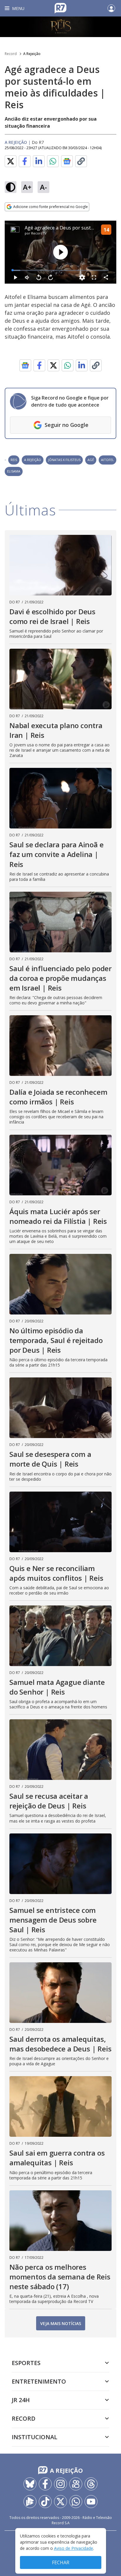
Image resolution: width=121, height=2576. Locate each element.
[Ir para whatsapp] (76, 2502)
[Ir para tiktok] (45, 2502)
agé (91, 460)
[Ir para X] (60, 2502)
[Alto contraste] (11, 187)
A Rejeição (32, 54)
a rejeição (33, 460)
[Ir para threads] (91, 2484)
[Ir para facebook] (45, 2484)
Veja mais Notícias (61, 2323)
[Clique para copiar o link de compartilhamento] (81, 161)
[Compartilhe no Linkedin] (39, 161)
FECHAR (61, 2562)
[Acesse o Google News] (67, 161)
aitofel (107, 460)
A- (43, 187)
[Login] (111, 8)
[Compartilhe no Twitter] (11, 161)
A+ (27, 187)
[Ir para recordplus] (30, 2502)
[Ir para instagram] (60, 2484)
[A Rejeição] (60, 27)
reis (14, 460)
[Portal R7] (60, 8)
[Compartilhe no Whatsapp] (53, 161)
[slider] (60, 270)
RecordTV (39, 233)
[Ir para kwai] (76, 2484)
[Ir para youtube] (91, 2502)
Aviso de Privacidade (74, 2548)
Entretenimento (39, 2381)
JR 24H (21, 2400)
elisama (14, 471)
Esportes (26, 2363)
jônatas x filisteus (64, 460)
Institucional (35, 2437)
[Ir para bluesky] (30, 2484)
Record (11, 54)
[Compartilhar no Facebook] (25, 161)
